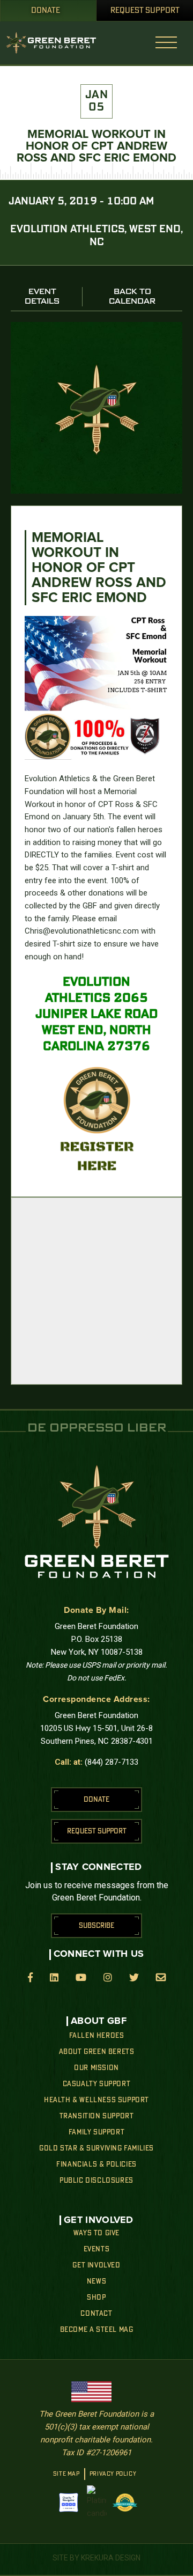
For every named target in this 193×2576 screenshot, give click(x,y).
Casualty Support (97, 2084)
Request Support (145, 11)
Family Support (96, 2132)
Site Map (66, 2474)
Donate (46, 11)
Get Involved (96, 2265)
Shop (96, 2298)
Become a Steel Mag (97, 2330)
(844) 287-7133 (112, 1762)
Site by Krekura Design (96, 2558)
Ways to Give (96, 2233)
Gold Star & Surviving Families (96, 2148)
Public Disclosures (96, 2181)
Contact (96, 2314)
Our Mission (96, 2068)
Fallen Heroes (97, 2036)
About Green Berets (97, 2052)
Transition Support (97, 2116)
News (96, 2281)
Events (97, 2249)
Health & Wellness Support (96, 2100)
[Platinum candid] (97, 2502)
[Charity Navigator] (69, 2502)
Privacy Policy (113, 2474)
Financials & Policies (96, 2164)
